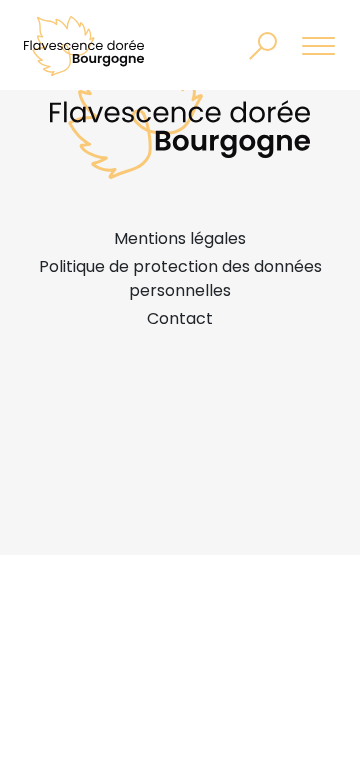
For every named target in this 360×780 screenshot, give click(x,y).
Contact (180, 318)
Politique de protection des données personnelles (180, 278)
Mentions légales (180, 238)
